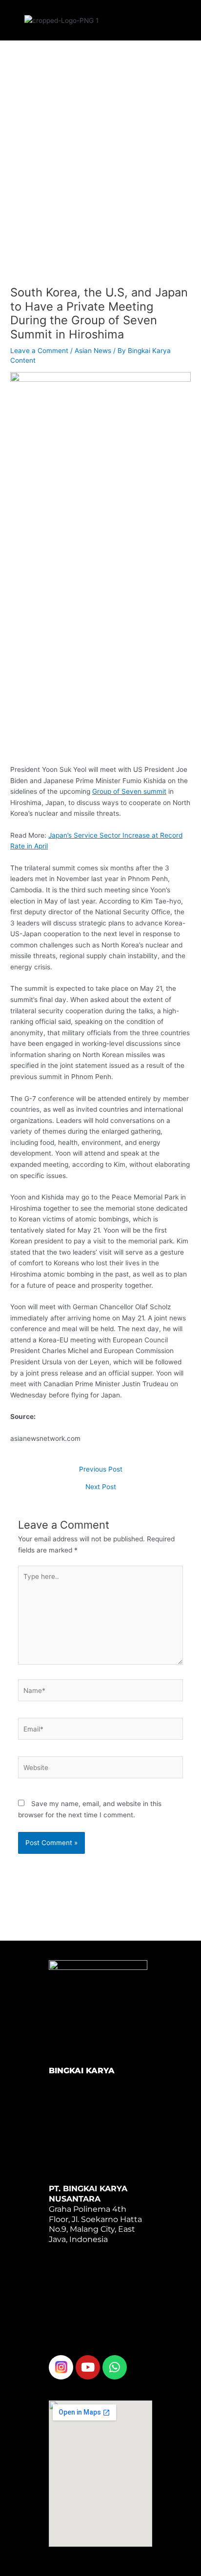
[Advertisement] (100, 172)
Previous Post (101, 1470)
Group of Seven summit (129, 791)
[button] (139, 18)
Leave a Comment (39, 351)
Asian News (93, 351)
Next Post (101, 1487)
